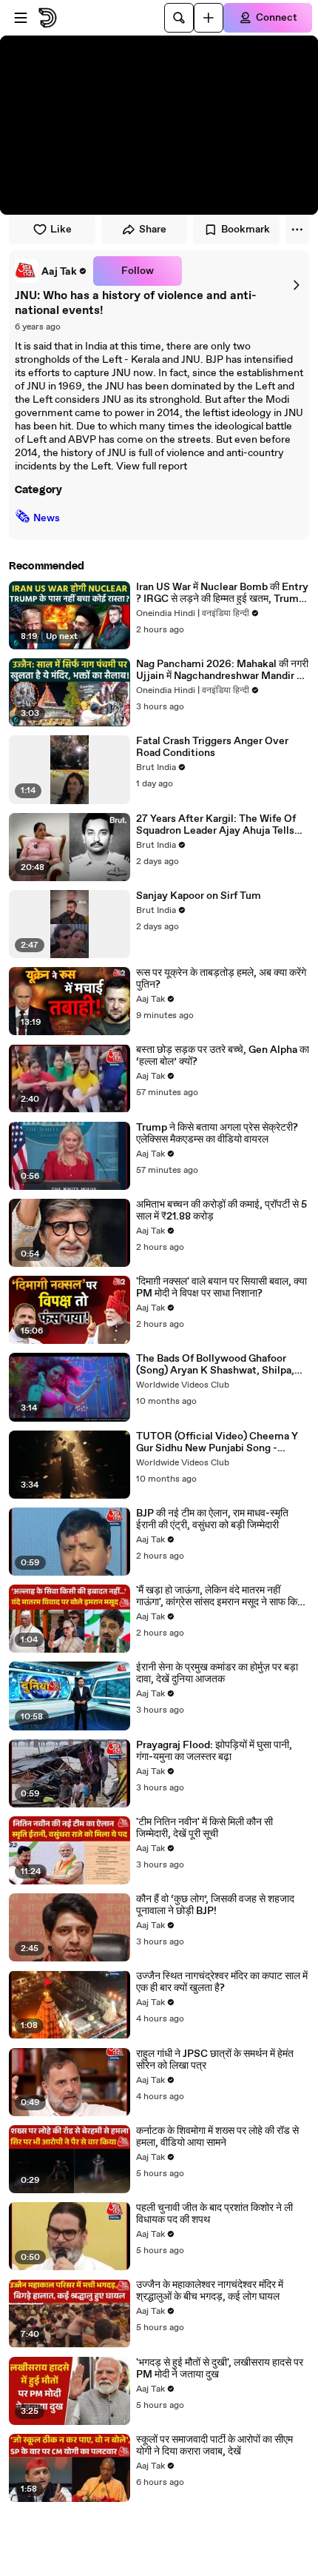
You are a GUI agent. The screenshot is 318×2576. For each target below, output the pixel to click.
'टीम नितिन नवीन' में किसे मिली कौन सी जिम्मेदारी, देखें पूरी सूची (204, 1828)
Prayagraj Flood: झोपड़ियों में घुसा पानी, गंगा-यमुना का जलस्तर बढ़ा (214, 1751)
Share (153, 230)
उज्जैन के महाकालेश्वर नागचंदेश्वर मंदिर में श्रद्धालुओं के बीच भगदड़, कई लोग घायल (210, 2291)
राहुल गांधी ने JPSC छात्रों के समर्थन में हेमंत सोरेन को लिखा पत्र (215, 2060)
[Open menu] (21, 18)
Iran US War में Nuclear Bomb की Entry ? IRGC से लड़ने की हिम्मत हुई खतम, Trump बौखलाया (222, 593)
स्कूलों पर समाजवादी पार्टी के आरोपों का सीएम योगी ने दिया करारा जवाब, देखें (214, 2446)
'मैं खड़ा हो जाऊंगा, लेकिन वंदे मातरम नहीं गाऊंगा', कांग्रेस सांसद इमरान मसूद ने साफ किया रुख (221, 1596)
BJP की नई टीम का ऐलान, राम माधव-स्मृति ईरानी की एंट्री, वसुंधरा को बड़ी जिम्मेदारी (212, 1519)
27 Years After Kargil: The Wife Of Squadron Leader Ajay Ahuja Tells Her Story (216, 825)
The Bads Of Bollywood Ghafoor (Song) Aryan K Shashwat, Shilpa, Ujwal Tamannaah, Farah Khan (215, 1365)
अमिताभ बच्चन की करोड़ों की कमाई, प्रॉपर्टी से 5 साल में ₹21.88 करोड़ (221, 1211)
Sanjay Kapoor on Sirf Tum (199, 896)
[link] (51, 271)
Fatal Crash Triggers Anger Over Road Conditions (212, 747)
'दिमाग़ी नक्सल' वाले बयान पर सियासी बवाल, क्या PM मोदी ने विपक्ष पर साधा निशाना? (221, 1288)
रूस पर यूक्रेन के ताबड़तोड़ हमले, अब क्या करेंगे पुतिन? (221, 979)
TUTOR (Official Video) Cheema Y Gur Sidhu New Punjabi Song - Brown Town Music (217, 1442)
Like (61, 230)
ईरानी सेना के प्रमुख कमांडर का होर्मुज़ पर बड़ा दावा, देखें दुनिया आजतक (217, 1673)
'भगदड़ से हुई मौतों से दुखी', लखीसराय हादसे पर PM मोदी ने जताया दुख (220, 2369)
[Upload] (209, 18)
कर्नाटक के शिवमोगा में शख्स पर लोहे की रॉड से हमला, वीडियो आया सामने (217, 2137)
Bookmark (246, 230)
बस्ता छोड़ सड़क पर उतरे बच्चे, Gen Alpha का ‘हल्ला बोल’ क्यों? (223, 1056)
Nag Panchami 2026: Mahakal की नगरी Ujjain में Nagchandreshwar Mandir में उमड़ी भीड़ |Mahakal (222, 670)
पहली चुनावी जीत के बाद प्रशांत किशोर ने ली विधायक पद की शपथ (214, 2214)
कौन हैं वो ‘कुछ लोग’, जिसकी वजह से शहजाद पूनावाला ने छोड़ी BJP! (215, 1905)
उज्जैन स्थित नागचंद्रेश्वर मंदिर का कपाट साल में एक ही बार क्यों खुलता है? (222, 1982)
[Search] (179, 18)
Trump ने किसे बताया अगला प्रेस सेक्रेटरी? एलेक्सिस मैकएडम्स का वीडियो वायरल (217, 1134)
